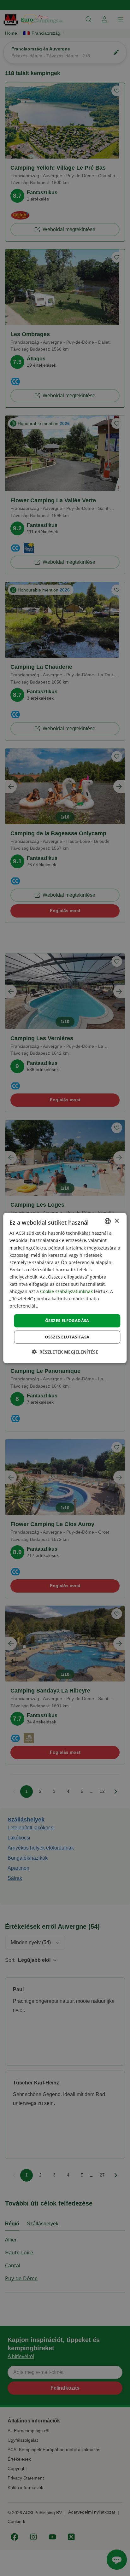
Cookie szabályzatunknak (66, 1291)
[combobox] (108, 1221)
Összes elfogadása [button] (67, 1320)
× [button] (117, 1221)
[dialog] (65, 1288)
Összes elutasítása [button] (67, 1337)
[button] (65, 1352)
